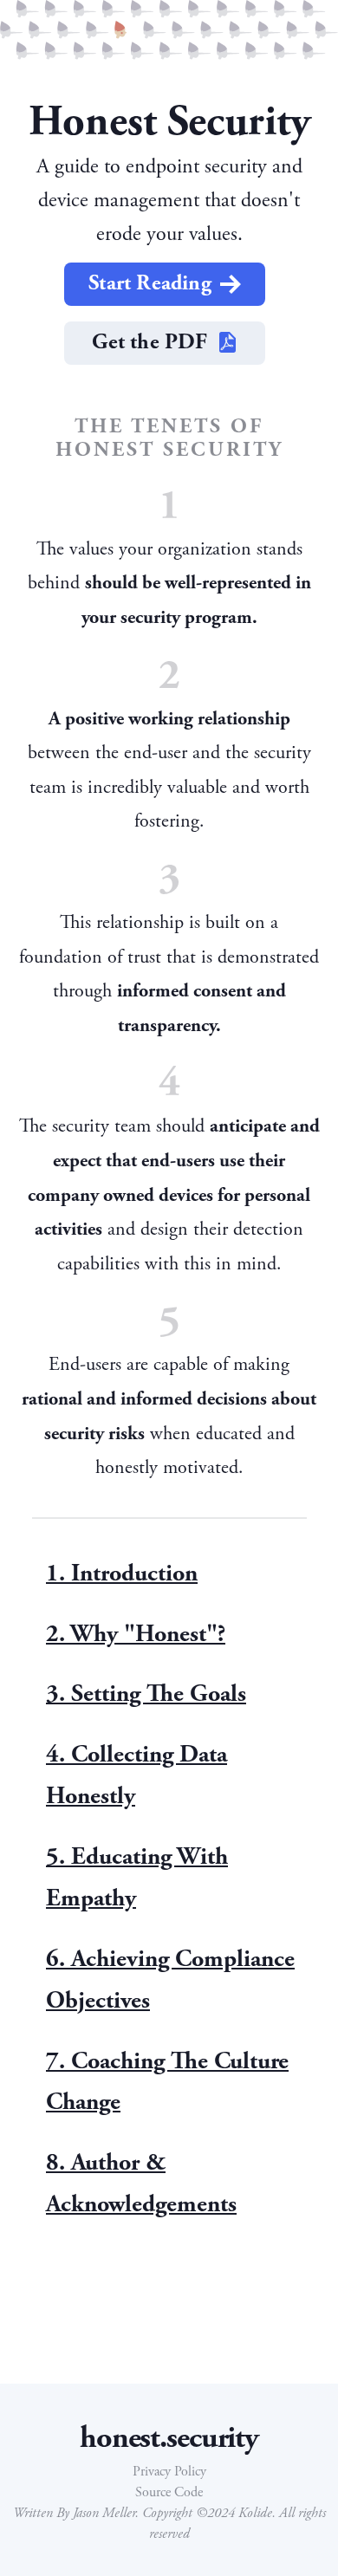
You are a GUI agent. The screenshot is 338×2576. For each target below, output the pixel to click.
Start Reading (150, 283)
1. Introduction (122, 1574)
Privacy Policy (169, 2472)
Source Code (169, 2492)
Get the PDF (149, 342)
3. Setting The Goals (146, 1694)
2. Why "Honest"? (136, 1634)
